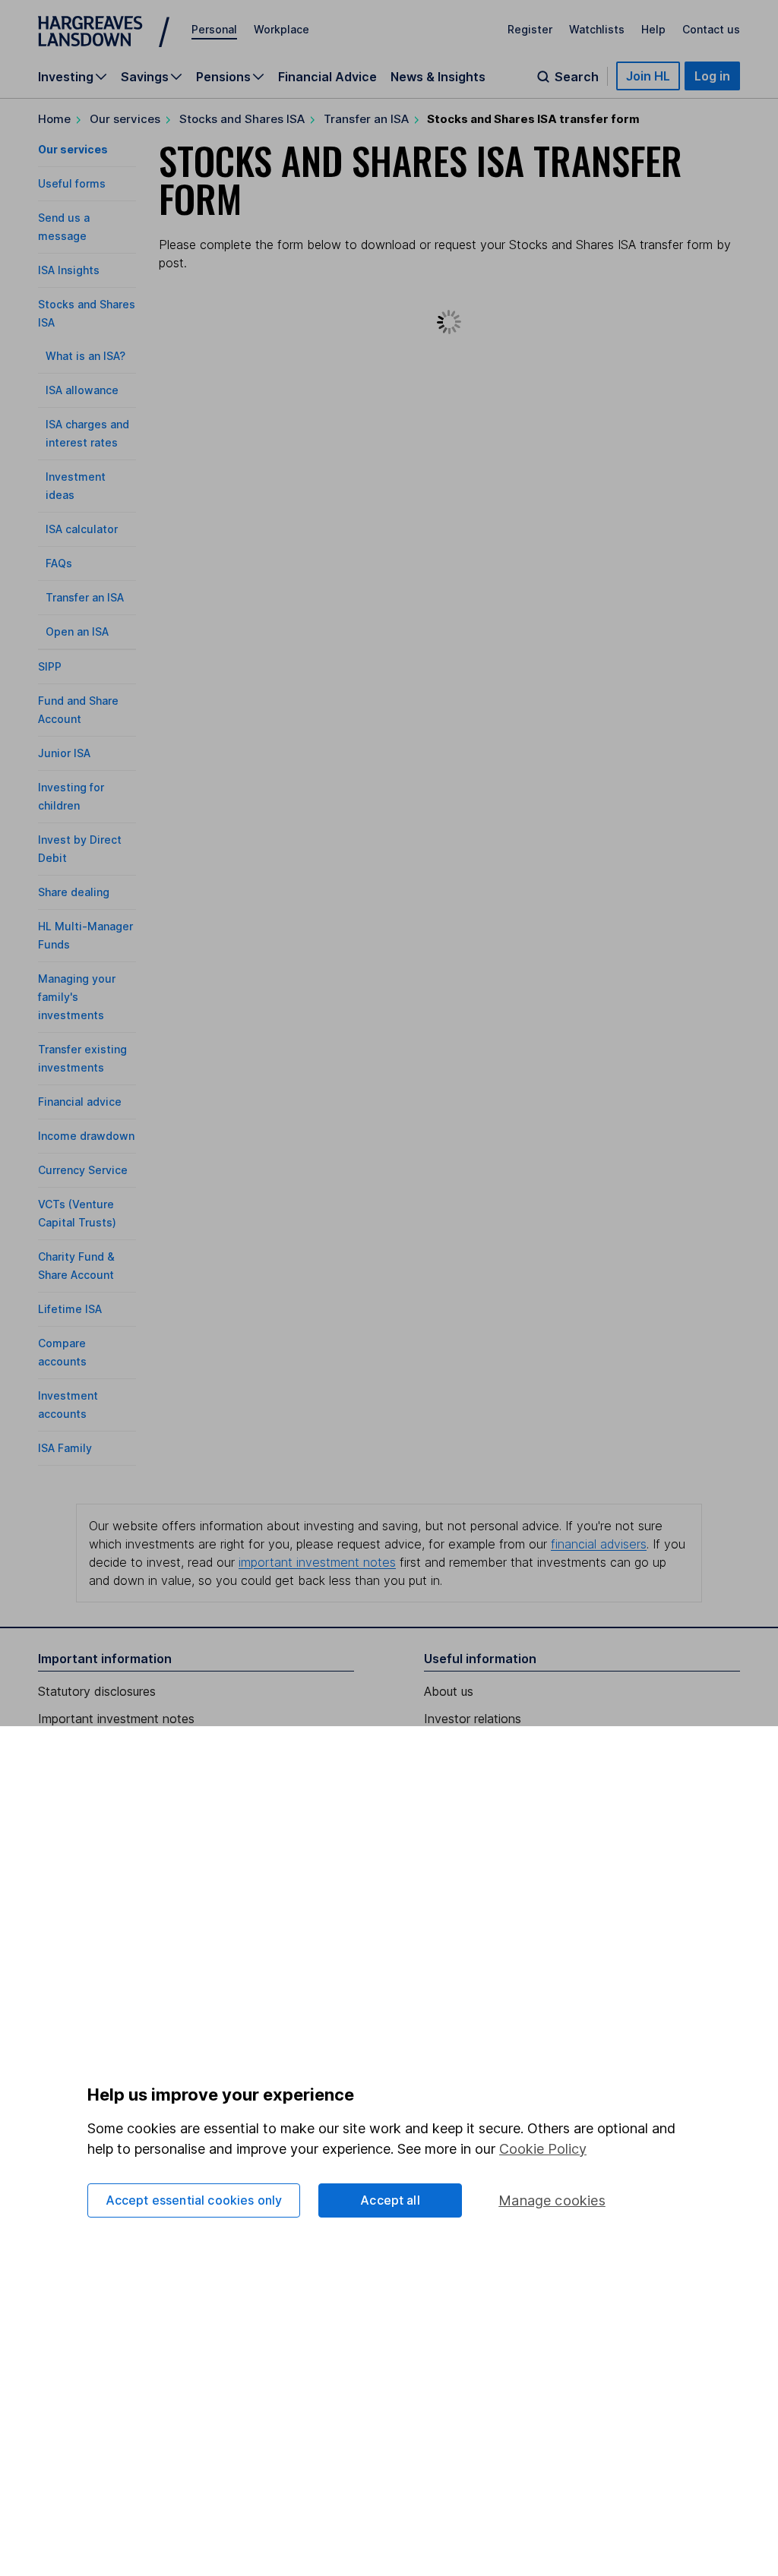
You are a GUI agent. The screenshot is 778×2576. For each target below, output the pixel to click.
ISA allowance (82, 390)
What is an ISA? (85, 356)
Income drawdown (86, 1136)
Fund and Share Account (78, 710)
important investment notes (317, 1562)
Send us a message (64, 227)
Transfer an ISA (366, 119)
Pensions (223, 77)
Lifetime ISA (70, 1309)
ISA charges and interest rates (87, 433)
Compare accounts (62, 1352)
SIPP (50, 666)
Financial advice (80, 1102)
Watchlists (597, 29)
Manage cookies (552, 2200)
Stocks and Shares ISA (242, 119)
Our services (125, 119)
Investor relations (473, 1719)
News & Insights (438, 77)
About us (449, 1691)
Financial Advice (327, 77)
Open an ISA (77, 631)
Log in (712, 76)
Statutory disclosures (97, 1691)
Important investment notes (116, 1719)
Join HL (648, 76)
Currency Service (83, 1170)
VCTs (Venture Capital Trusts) (77, 1213)
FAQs (59, 563)
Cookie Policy (543, 2149)
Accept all (390, 2200)
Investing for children (71, 796)
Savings (145, 77)
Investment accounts (68, 1405)
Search (577, 77)
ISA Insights (69, 270)
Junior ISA (64, 753)
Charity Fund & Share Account (76, 1266)
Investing (66, 77)
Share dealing (74, 892)
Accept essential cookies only (194, 2200)
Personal (214, 29)
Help (653, 29)
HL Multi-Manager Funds (85, 935)
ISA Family (65, 1448)
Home (54, 119)
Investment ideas (76, 486)
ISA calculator (82, 529)
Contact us (711, 29)
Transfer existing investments (82, 1058)
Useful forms (72, 183)
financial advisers (599, 1544)
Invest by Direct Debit (80, 849)
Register (530, 29)
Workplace (281, 29)
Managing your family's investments (77, 997)
